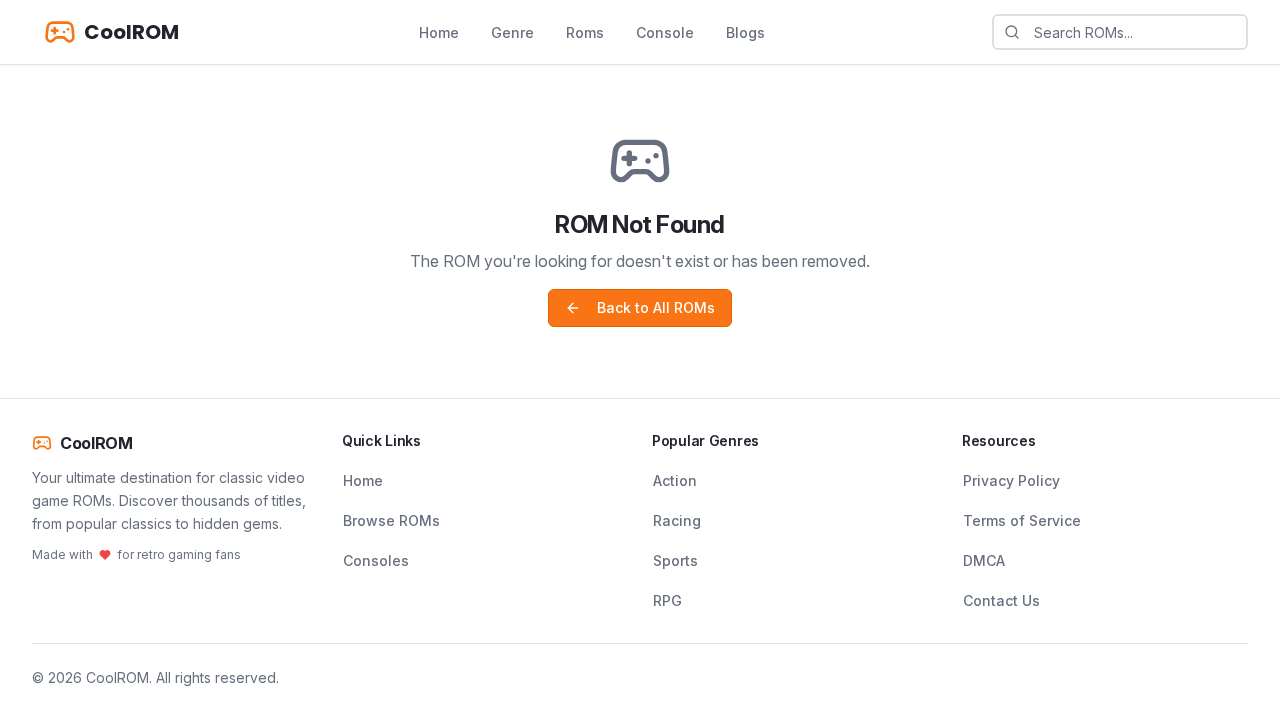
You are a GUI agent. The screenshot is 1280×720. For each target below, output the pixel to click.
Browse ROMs (391, 520)
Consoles (376, 560)
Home (439, 32)
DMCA (984, 560)
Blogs (745, 32)
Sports (675, 560)
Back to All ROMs (656, 307)
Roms (585, 32)
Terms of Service (1022, 520)
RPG (667, 600)
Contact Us (1001, 600)
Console (665, 32)
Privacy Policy (1011, 480)
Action (675, 480)
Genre (512, 32)
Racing (677, 520)
